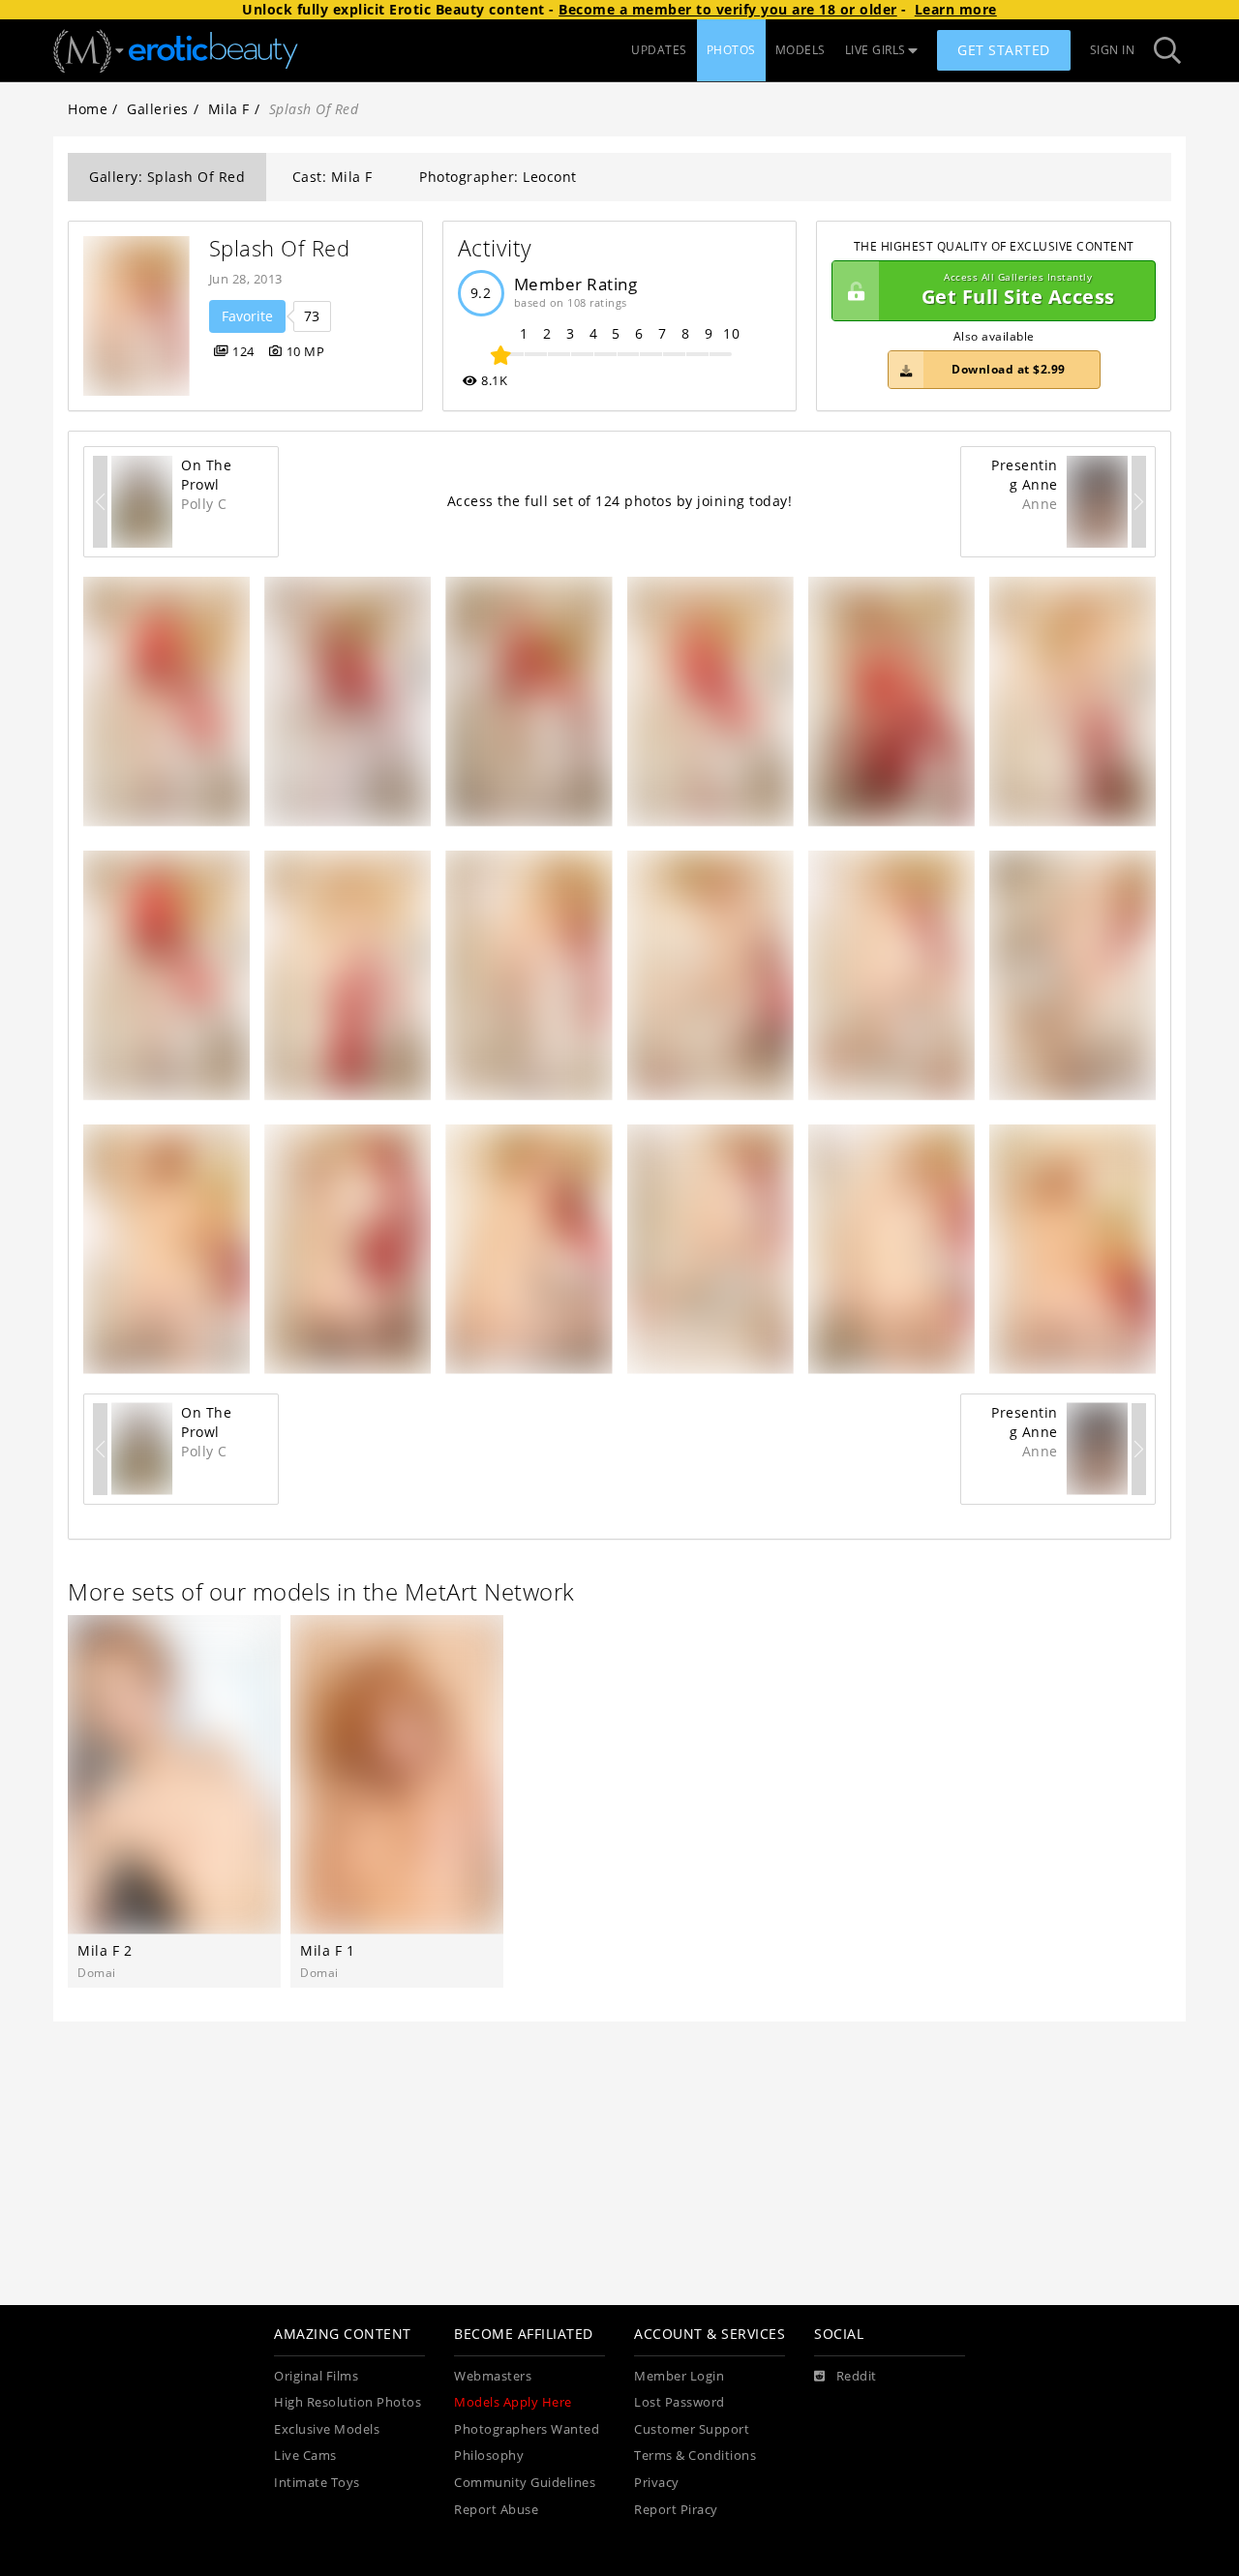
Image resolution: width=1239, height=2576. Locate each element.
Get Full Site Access (1018, 291)
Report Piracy (676, 2510)
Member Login (679, 2376)
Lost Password (680, 2402)
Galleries (158, 109)
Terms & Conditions (695, 2456)
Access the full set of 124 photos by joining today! (620, 501)
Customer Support (692, 2429)
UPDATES (659, 50)
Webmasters (493, 2376)
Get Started (1004, 50)
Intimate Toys (317, 2483)
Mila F (229, 109)
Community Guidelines (525, 2483)
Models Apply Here (513, 2402)
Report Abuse (496, 2510)
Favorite (247, 316)
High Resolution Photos (348, 2402)
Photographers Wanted (527, 2429)
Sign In (1113, 50)
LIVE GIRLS (876, 50)
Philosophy (489, 2456)
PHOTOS (731, 50)
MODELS (801, 50)
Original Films (316, 2376)
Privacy (657, 2483)
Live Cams (305, 2456)
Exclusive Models (327, 2429)
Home (88, 109)
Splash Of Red (280, 248)
